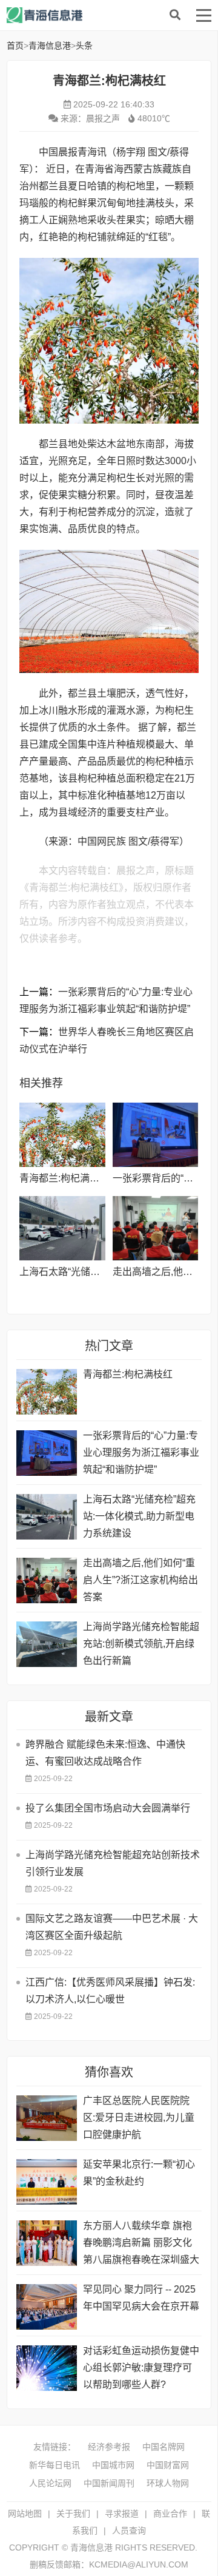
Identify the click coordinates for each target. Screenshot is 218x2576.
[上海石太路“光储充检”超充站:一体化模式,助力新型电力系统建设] (62, 1228)
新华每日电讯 (54, 2465)
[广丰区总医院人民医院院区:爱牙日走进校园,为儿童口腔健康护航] (47, 2118)
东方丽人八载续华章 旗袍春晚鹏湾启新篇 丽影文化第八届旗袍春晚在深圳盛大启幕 (141, 2244)
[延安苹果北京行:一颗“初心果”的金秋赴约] (47, 2182)
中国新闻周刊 (109, 2483)
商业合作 (170, 2513)
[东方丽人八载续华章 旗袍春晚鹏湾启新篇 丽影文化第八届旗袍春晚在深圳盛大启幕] (47, 2243)
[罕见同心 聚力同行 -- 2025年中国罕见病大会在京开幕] (47, 2307)
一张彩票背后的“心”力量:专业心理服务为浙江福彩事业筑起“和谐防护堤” (141, 1452)
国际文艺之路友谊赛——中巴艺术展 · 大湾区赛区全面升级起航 (112, 1927)
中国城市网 (113, 2465)
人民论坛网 (50, 2483)
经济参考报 (109, 2447)
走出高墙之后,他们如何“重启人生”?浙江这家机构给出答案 (140, 1580)
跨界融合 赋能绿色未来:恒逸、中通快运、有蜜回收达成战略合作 (105, 1753)
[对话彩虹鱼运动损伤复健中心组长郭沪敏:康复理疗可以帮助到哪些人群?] (47, 2368)
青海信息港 (104, 15)
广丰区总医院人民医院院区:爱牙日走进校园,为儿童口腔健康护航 (139, 2118)
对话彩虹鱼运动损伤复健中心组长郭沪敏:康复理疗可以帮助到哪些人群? (141, 2368)
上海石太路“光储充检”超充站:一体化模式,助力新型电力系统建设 (139, 1516)
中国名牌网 (163, 2447)
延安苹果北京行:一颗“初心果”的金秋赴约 (139, 2173)
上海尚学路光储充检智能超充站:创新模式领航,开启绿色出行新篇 (141, 1644)
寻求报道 (122, 2513)
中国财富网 (168, 2465)
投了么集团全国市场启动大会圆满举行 (108, 1808)
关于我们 (73, 2513)
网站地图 (25, 2513)
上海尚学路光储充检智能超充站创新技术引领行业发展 (113, 1863)
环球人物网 (168, 2483)
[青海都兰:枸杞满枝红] (62, 1135)
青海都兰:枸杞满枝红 (64, 1178)
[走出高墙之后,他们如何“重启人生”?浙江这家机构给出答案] (155, 1228)
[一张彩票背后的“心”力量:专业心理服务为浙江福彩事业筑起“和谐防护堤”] (155, 1135)
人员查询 (129, 2530)
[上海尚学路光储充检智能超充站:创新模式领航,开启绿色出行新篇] (47, 1644)
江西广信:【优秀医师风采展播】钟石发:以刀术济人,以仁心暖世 (110, 1991)
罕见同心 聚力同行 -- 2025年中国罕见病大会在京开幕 (141, 2298)
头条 (84, 46)
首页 (15, 46)
